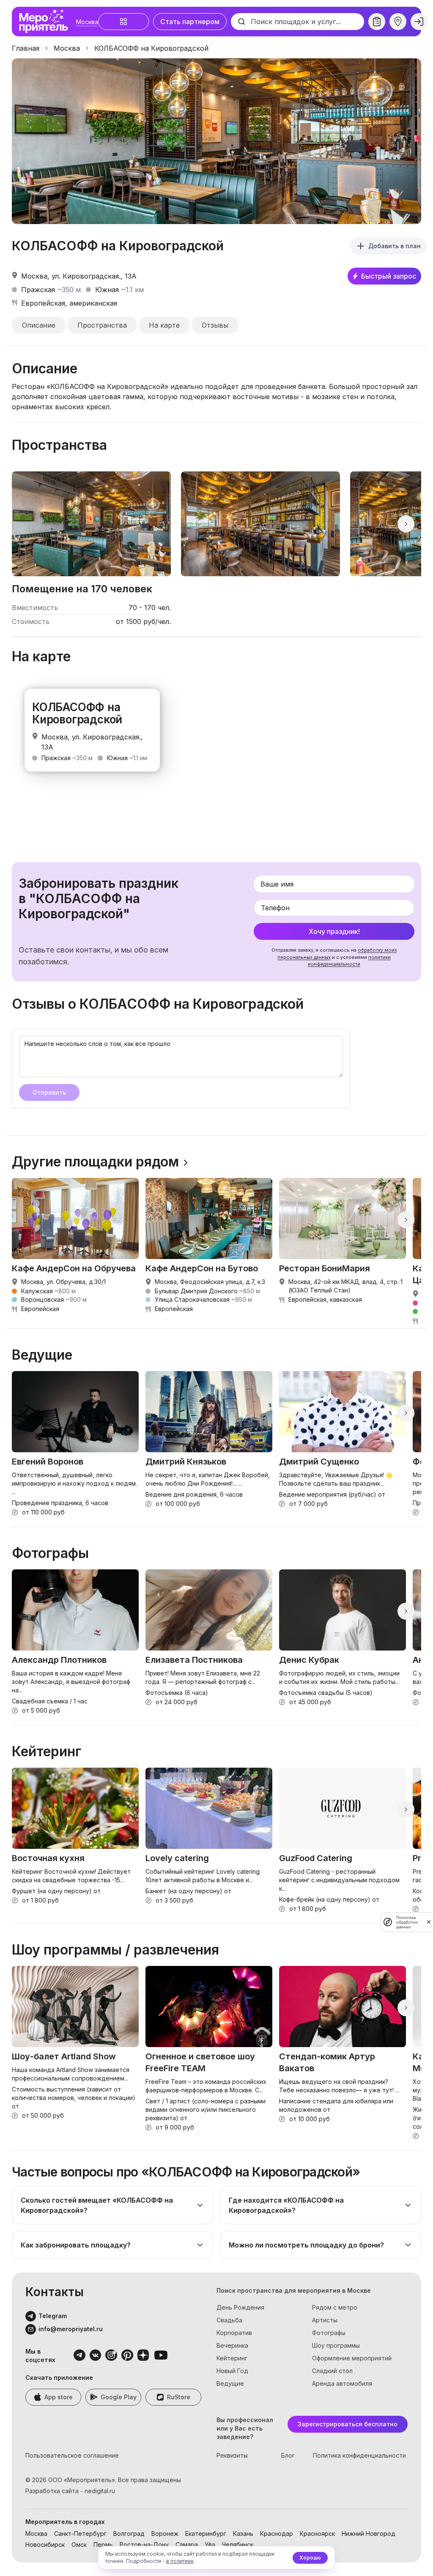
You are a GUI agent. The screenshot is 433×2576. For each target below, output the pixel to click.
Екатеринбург (206, 2534)
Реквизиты (232, 2455)
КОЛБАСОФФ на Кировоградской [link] (151, 48)
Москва (87, 22)
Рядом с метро (335, 2307)
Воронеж (165, 2534)
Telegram (53, 2316)
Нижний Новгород (369, 2534)
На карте (164, 325)
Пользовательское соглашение (72, 2455)
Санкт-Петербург (80, 2534)
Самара (187, 2545)
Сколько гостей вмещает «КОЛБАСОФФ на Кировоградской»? (97, 2205)
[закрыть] (429, 1922)
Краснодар (277, 2534)
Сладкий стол (332, 2371)
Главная (26, 48)
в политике (180, 2561)
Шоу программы (336, 2345)
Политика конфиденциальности (359, 2455)
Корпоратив (234, 2333)
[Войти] (419, 22)
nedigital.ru (100, 2491)
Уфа (210, 2545)
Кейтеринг (232, 2358)
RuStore (179, 2397)
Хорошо (310, 2558)
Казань (243, 2534)
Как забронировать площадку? (76, 2245)
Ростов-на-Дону (144, 2545)
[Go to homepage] (46, 22)
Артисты (325, 2320)
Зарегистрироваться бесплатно (348, 2424)
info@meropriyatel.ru (71, 2329)
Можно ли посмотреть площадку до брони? (306, 2245)
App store (59, 2397)
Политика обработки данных (407, 1922)
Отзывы (215, 325)
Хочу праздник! (334, 931)
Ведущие (230, 2383)
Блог (288, 2455)
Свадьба (229, 2320)
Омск (79, 2545)
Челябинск (238, 2545)
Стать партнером (190, 22)
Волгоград (129, 2534)
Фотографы (329, 2333)
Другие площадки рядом (95, 1162)
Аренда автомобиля (342, 2383)
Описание (39, 325)
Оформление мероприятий (352, 2358)
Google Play (119, 2397)
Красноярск (317, 2534)
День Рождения (240, 2307)
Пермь (103, 2545)
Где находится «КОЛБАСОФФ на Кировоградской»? (286, 2205)
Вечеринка (232, 2345)
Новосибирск (45, 2545)
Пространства (102, 325)
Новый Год (232, 2371)
